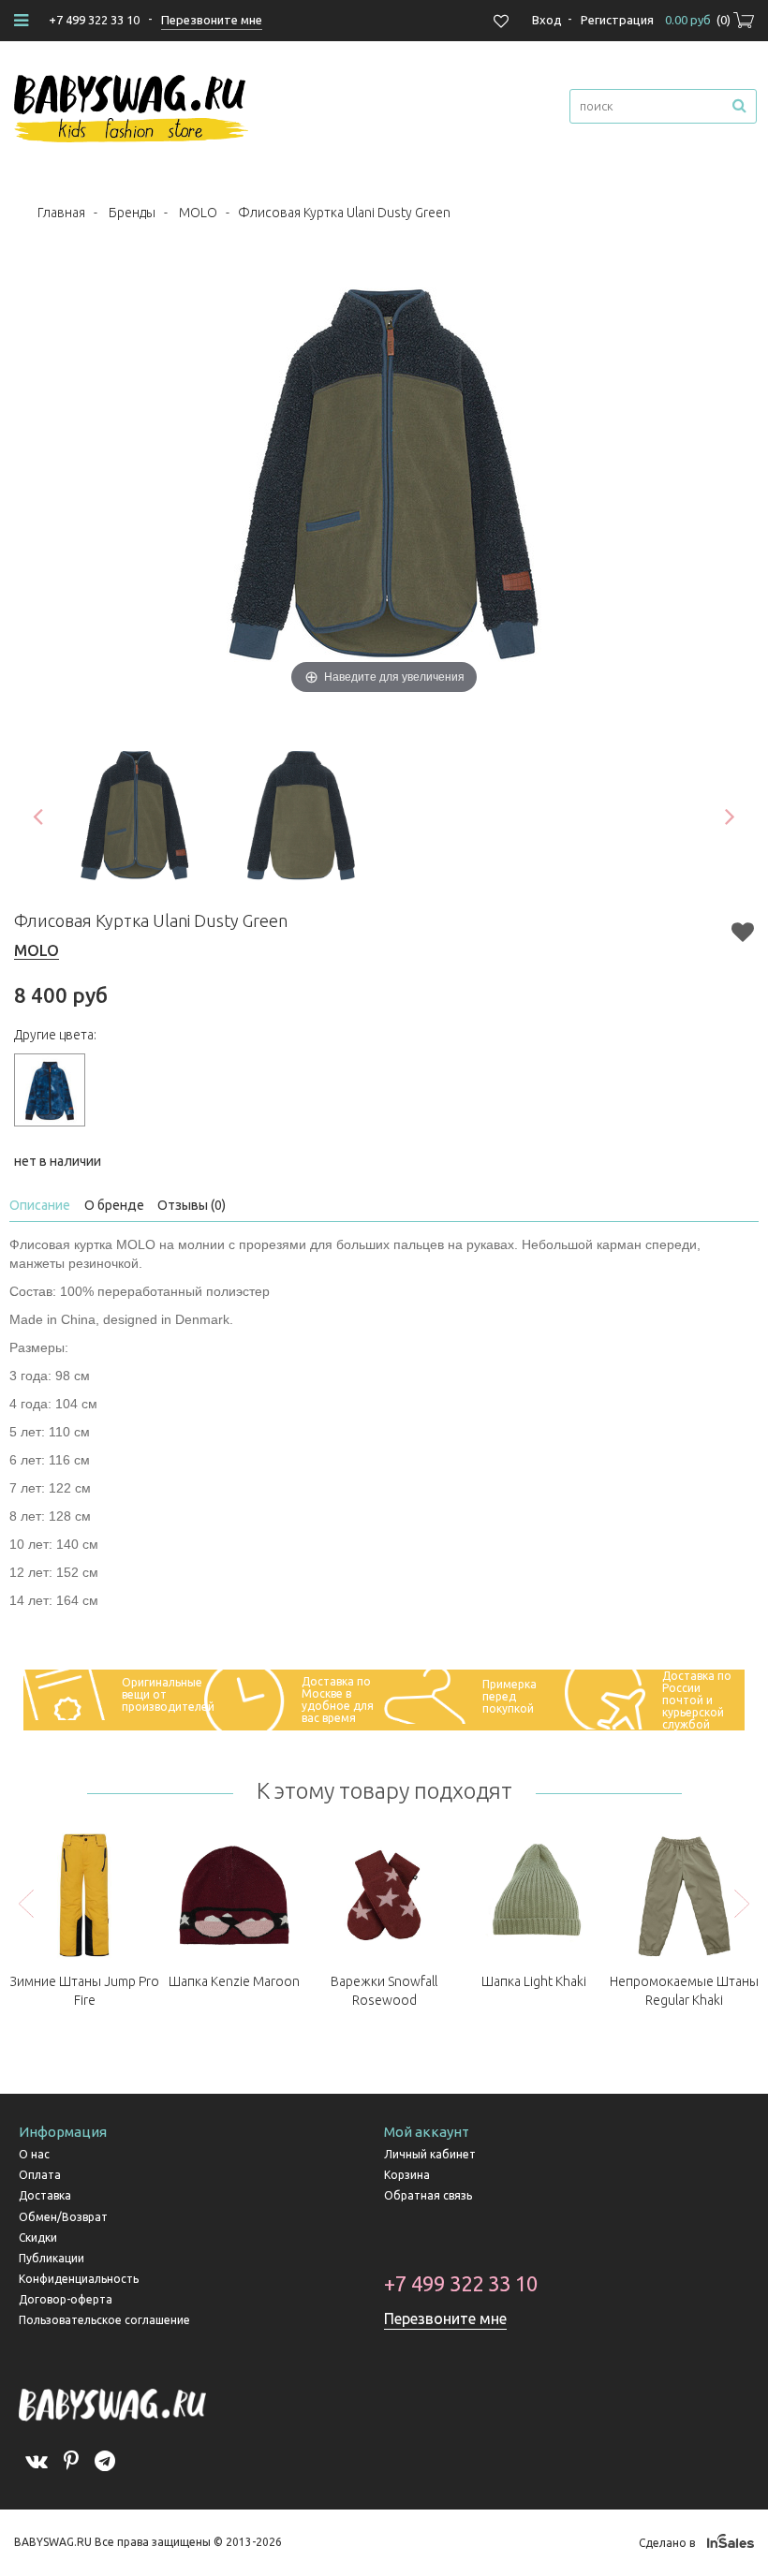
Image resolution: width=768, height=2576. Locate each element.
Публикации (52, 2258)
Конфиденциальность (79, 2279)
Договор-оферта (66, 2299)
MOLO (198, 213)
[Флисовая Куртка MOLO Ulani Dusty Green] (135, 816)
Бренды (132, 213)
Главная (61, 213)
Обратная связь (428, 2195)
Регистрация (617, 20)
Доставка (45, 2195)
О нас (34, 2154)
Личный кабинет (430, 2154)
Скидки (38, 2237)
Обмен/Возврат (63, 2217)
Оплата (40, 2175)
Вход (547, 20)
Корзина (407, 2175)
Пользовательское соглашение (104, 2320)
